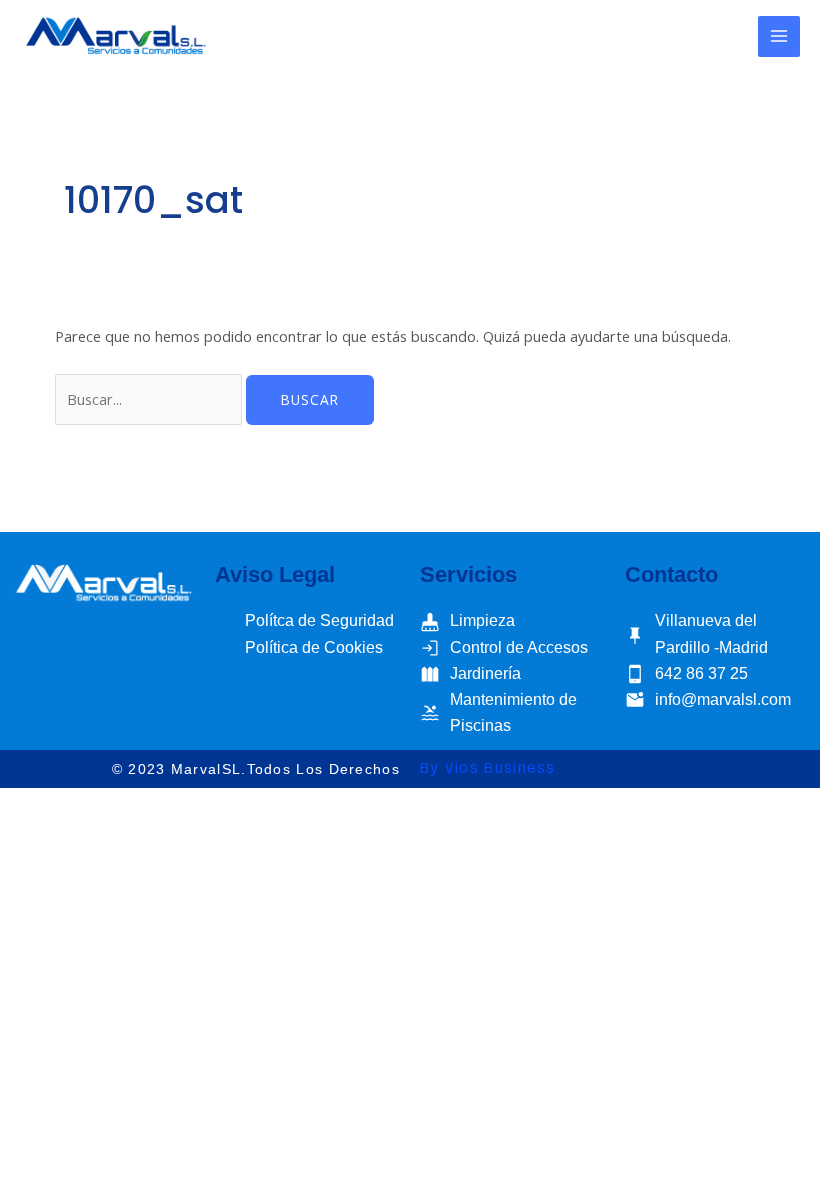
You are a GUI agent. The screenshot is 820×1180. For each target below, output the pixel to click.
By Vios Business (488, 769)
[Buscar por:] (150, 399)
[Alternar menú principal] (779, 37)
